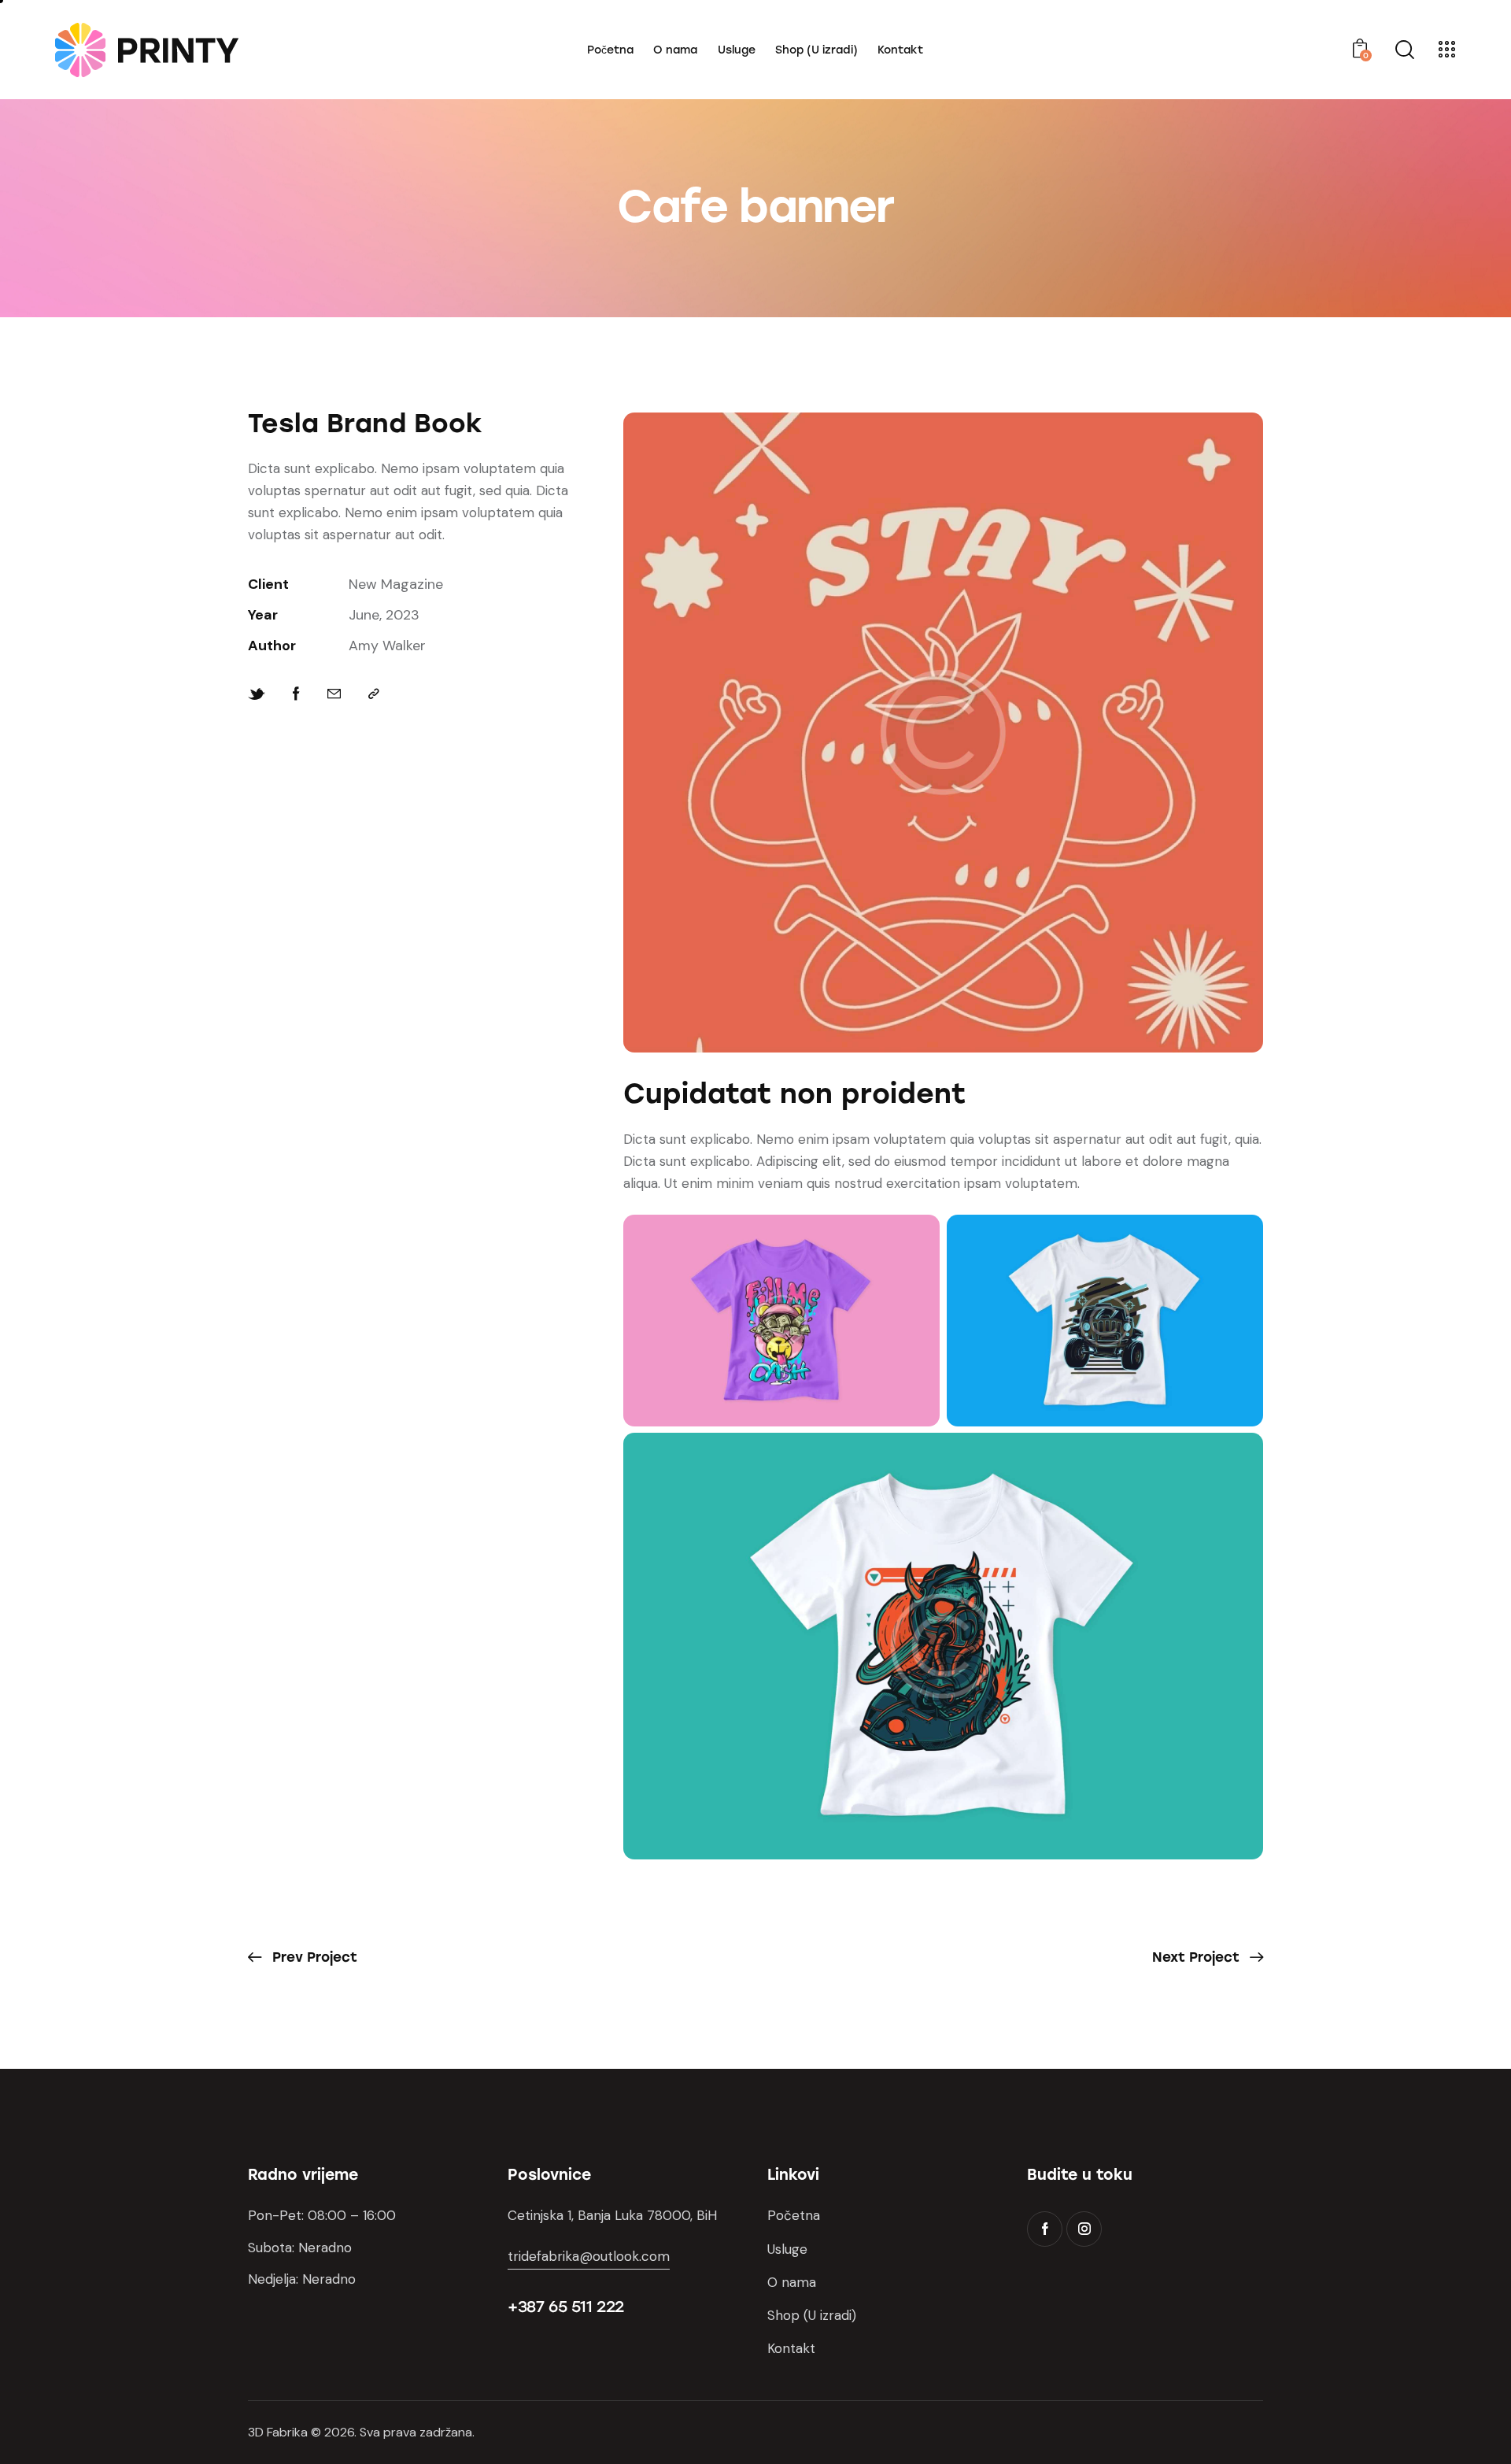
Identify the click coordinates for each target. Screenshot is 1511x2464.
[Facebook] (296, 694)
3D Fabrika (278, 2432)
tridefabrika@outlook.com (589, 2256)
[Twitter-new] (257, 694)
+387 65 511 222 (566, 2307)
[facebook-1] (1045, 2229)
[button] (374, 694)
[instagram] (1084, 2229)
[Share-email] (334, 694)
